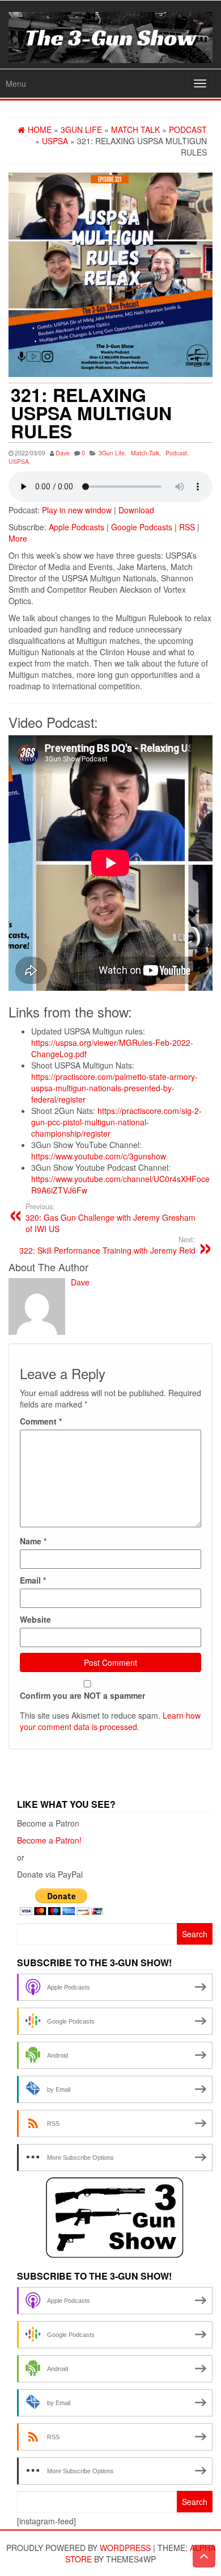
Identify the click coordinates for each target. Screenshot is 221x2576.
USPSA (19, 461)
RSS (187, 527)
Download (136, 510)
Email (33, 1580)
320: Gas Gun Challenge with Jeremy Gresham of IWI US (110, 1218)
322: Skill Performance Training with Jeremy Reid (107, 1245)
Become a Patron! (49, 1840)
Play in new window (77, 510)
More (18, 538)
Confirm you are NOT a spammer (82, 1695)
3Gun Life (112, 453)
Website (35, 1619)
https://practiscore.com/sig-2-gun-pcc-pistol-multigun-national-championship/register (116, 1122)
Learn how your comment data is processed (110, 1721)
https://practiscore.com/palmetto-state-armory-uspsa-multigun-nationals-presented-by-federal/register (114, 1088)
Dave (63, 453)
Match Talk (145, 453)
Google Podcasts (142, 527)
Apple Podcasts (76, 527)
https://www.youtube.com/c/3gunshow (99, 1156)
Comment (41, 1421)
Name (33, 1541)
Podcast (176, 453)
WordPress (125, 2548)
